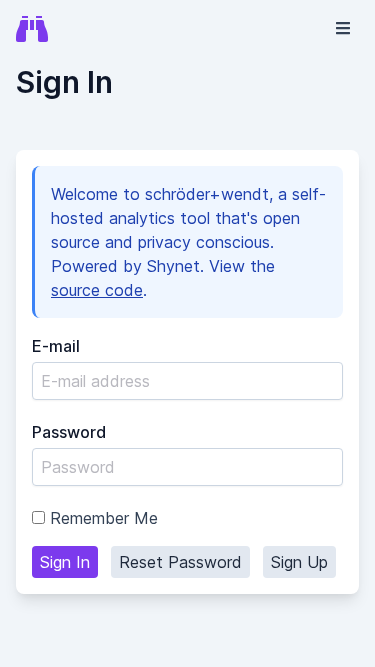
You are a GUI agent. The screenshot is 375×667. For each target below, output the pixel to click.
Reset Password (180, 562)
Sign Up (299, 562)
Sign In (65, 562)
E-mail (56, 346)
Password (69, 432)
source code (97, 290)
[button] (343, 28)
